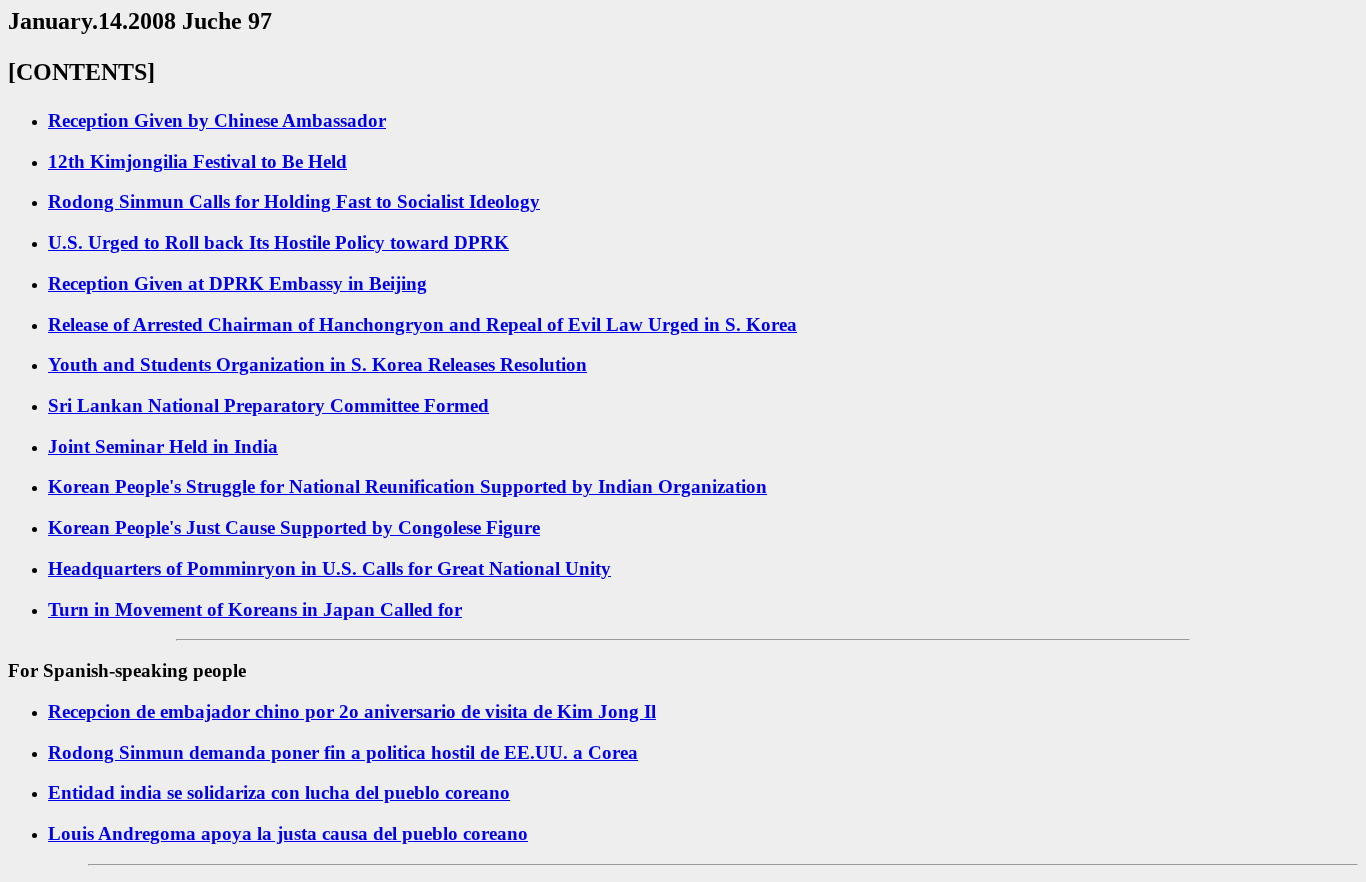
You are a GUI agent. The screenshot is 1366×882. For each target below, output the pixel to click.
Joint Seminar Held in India (163, 446)
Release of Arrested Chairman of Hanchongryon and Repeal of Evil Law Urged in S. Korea (422, 324)
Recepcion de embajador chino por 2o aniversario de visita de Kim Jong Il (352, 711)
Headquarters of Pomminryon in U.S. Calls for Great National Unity (329, 568)
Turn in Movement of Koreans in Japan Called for (255, 609)
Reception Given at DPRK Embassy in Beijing (237, 283)
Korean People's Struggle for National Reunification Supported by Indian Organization (407, 486)
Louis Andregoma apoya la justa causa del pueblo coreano (288, 833)
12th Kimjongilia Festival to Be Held (197, 161)
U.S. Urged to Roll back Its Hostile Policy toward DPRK (278, 242)
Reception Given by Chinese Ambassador (217, 120)
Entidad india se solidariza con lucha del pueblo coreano (279, 792)
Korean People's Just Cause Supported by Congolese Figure (294, 527)
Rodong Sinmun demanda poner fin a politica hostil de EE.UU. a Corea (343, 752)
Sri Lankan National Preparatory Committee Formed (268, 405)
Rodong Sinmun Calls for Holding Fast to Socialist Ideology (294, 201)
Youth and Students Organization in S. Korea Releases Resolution (317, 364)
